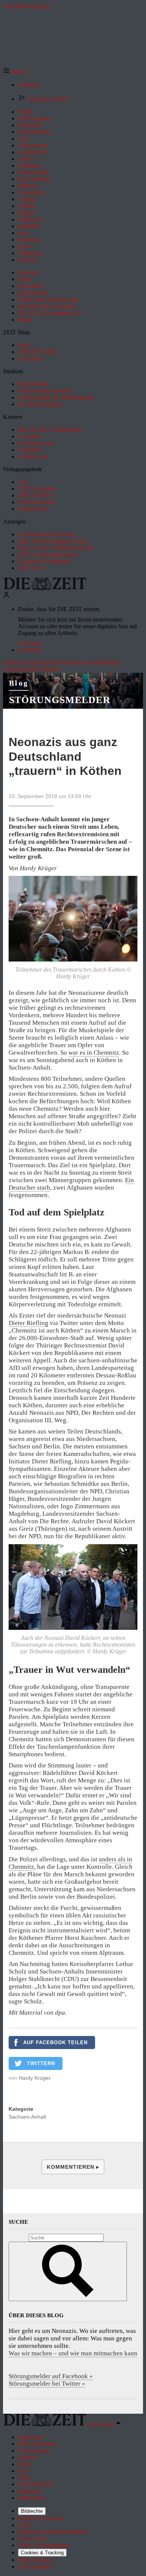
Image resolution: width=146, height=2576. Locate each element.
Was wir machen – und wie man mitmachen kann (73, 2353)
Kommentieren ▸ (73, 2167)
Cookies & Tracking (42, 2553)
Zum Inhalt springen (27, 6)
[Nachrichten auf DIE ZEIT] (45, 588)
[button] (14, 72)
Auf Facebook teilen (55, 2043)
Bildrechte (32, 2511)
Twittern (41, 2063)
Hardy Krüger (35, 2078)
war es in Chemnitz (94, 1053)
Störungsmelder (60, 700)
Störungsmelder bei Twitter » (47, 2384)
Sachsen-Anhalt (27, 2117)
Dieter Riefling (28, 1323)
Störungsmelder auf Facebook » (51, 2376)
